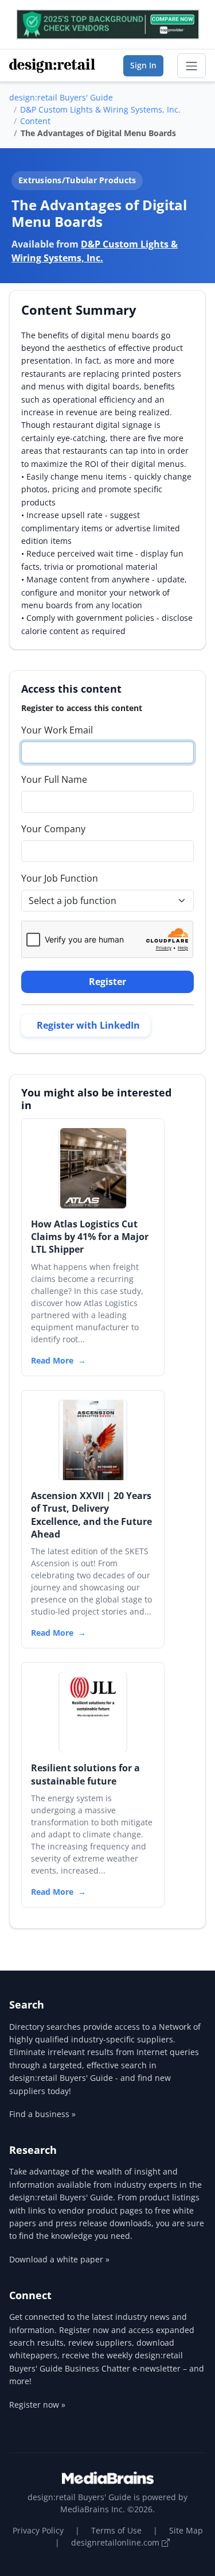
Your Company (53, 829)
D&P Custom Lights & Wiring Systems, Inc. (100, 109)
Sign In (143, 65)
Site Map (186, 2530)
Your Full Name (54, 779)
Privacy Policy (38, 2530)
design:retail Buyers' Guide (61, 97)
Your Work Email (57, 730)
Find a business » (42, 2114)
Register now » (37, 2405)
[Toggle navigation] (191, 66)
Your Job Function (60, 878)
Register (107, 982)
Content (35, 121)
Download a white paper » (59, 2259)
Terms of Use (116, 2530)
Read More (52, 1360)
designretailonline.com (116, 2542)
